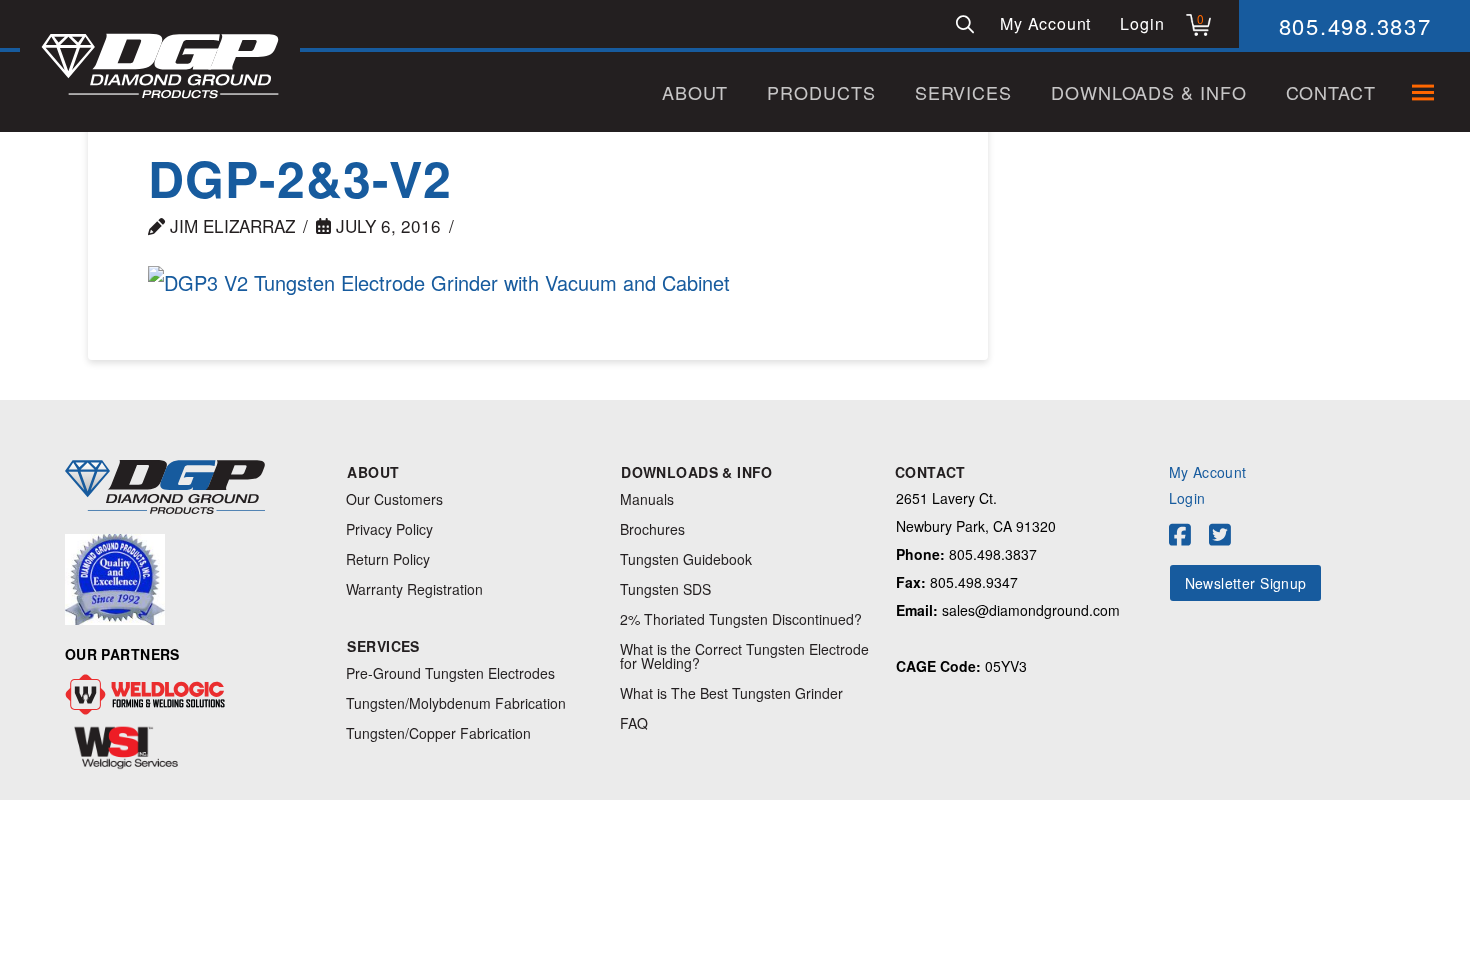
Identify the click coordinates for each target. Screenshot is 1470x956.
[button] (965, 24)
